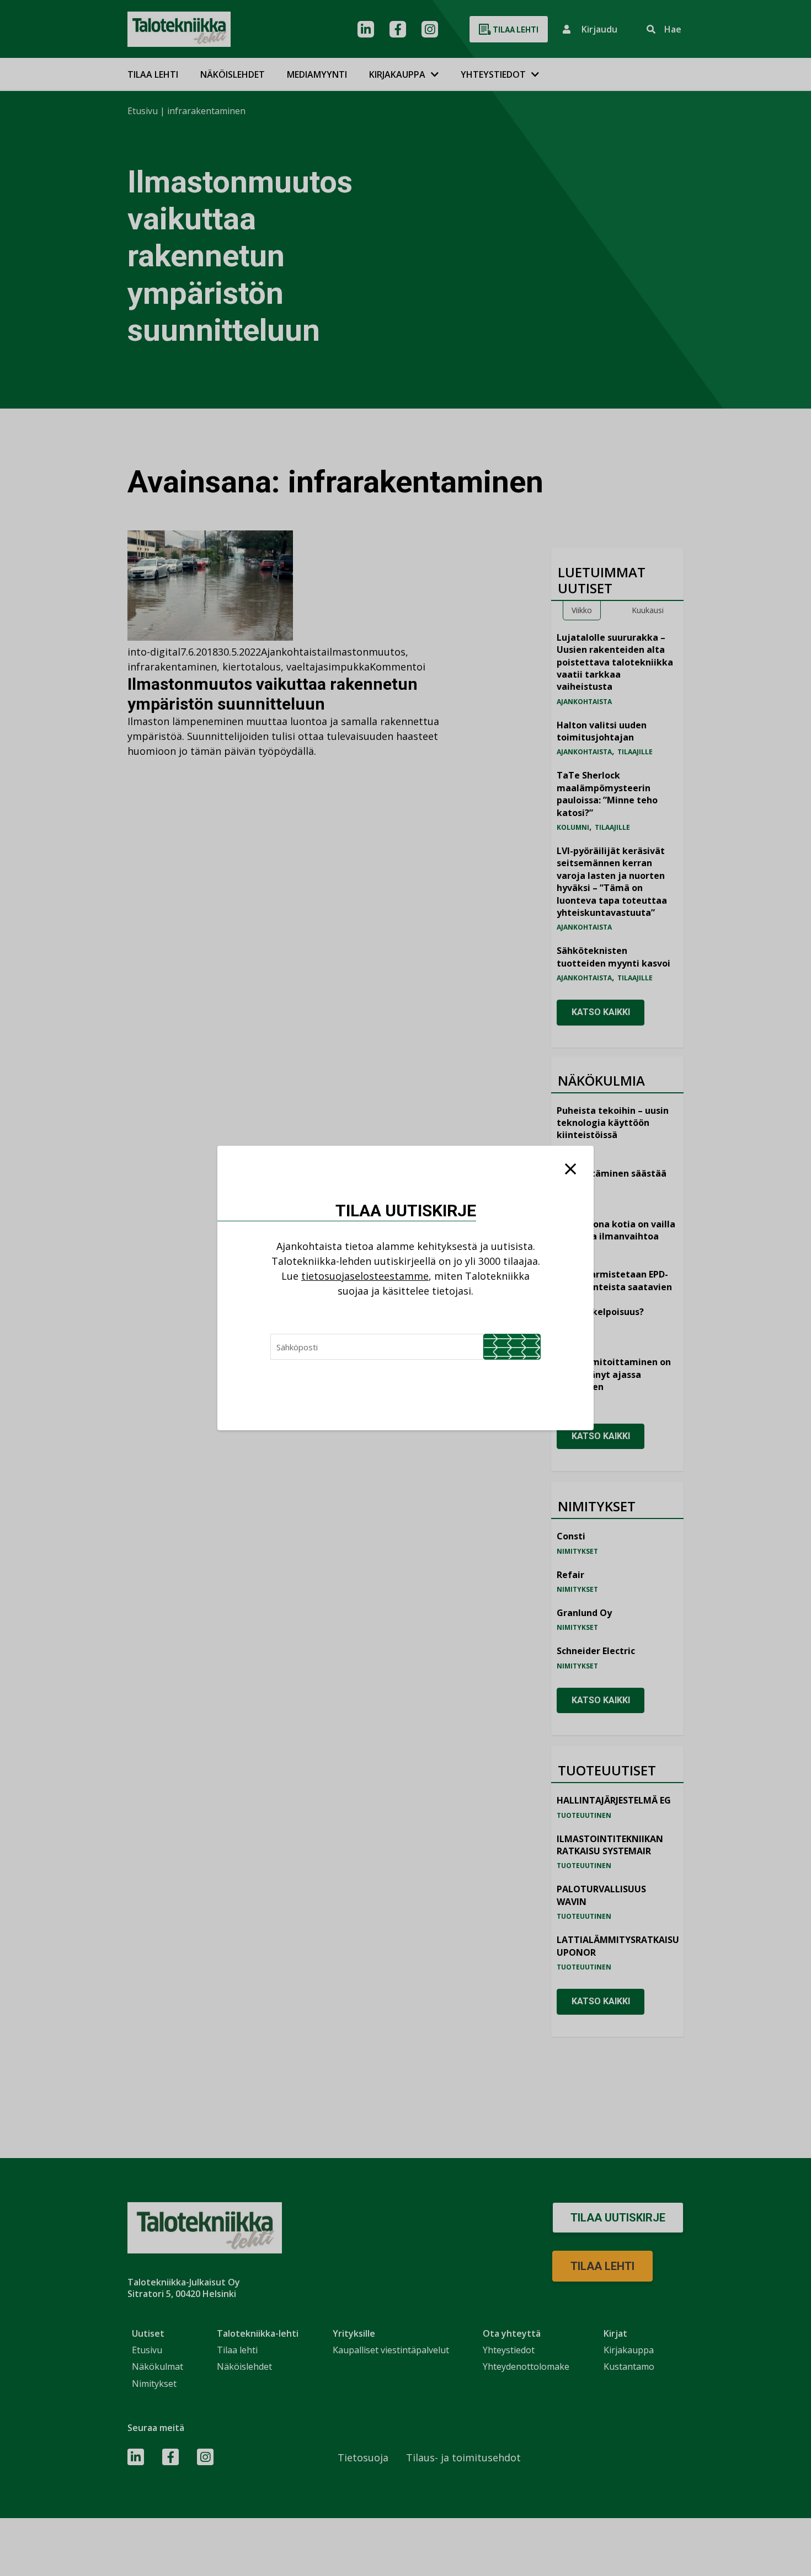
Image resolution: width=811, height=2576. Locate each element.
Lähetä (512, 1347)
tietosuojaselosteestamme (365, 1276)
